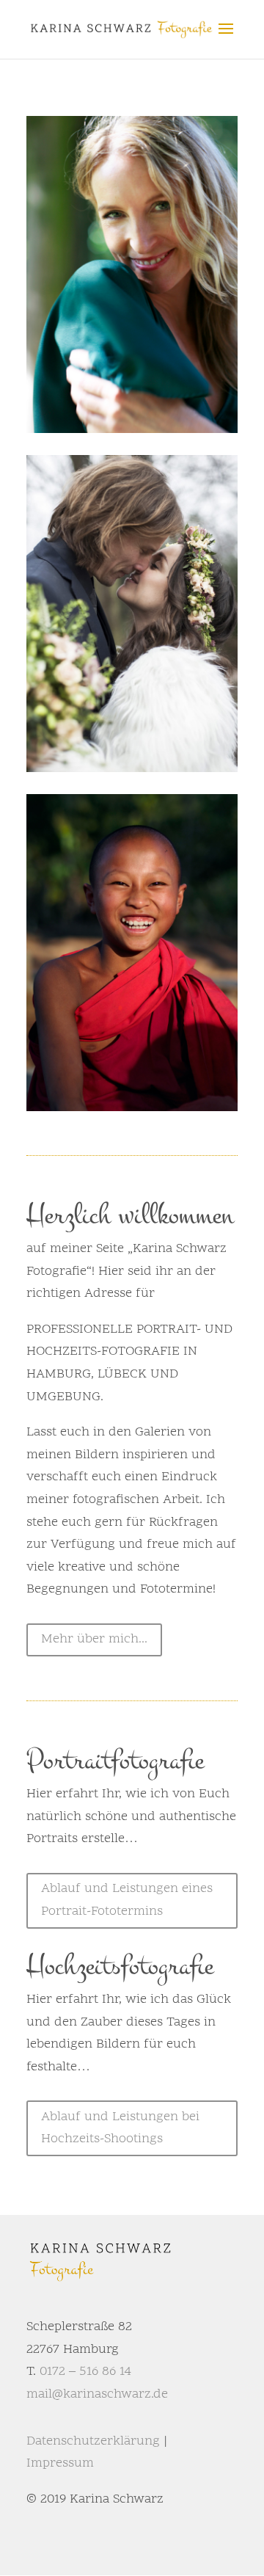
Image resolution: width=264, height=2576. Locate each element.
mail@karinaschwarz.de (97, 2394)
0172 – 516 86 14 (85, 2372)
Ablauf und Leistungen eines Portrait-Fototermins (127, 1900)
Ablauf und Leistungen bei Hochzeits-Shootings (120, 2128)
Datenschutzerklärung (93, 2441)
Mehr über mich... (94, 1639)
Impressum (60, 2463)
